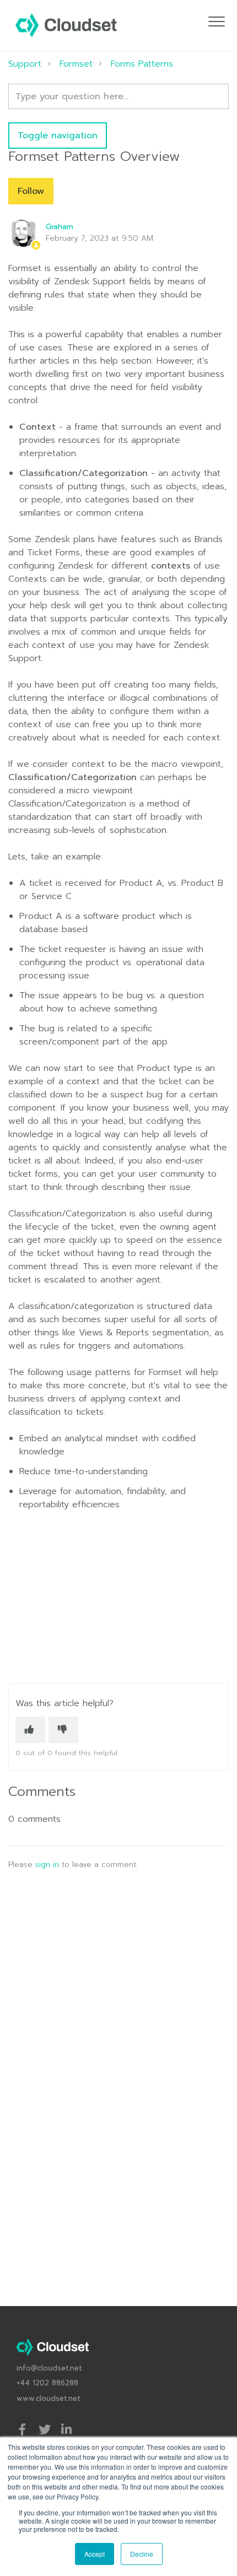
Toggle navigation (58, 136)
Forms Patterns (142, 64)
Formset (76, 64)
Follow (31, 191)
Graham (60, 227)
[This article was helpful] (30, 1730)
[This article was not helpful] (63, 1730)
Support (25, 64)
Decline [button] (142, 2554)
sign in (47, 1865)
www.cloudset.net (49, 2398)
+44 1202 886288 (47, 2383)
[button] (216, 21)
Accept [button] (95, 2554)
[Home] (66, 25)
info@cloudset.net (49, 2368)
